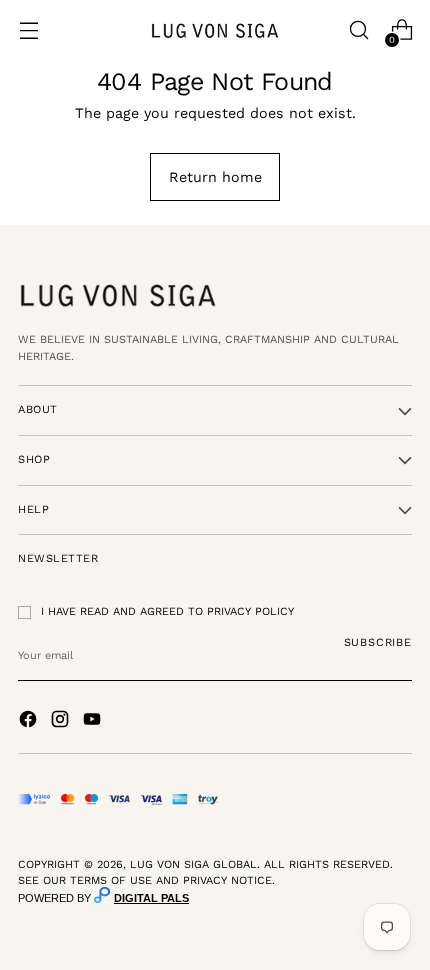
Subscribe (378, 642)
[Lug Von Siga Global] (215, 30)
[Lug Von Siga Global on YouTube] (94, 722)
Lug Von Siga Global (193, 864)
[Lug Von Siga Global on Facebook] (30, 722)
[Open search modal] (358, 30)
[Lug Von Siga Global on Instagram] (62, 722)
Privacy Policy (250, 611)
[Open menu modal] (28, 30)
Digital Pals (151, 898)
